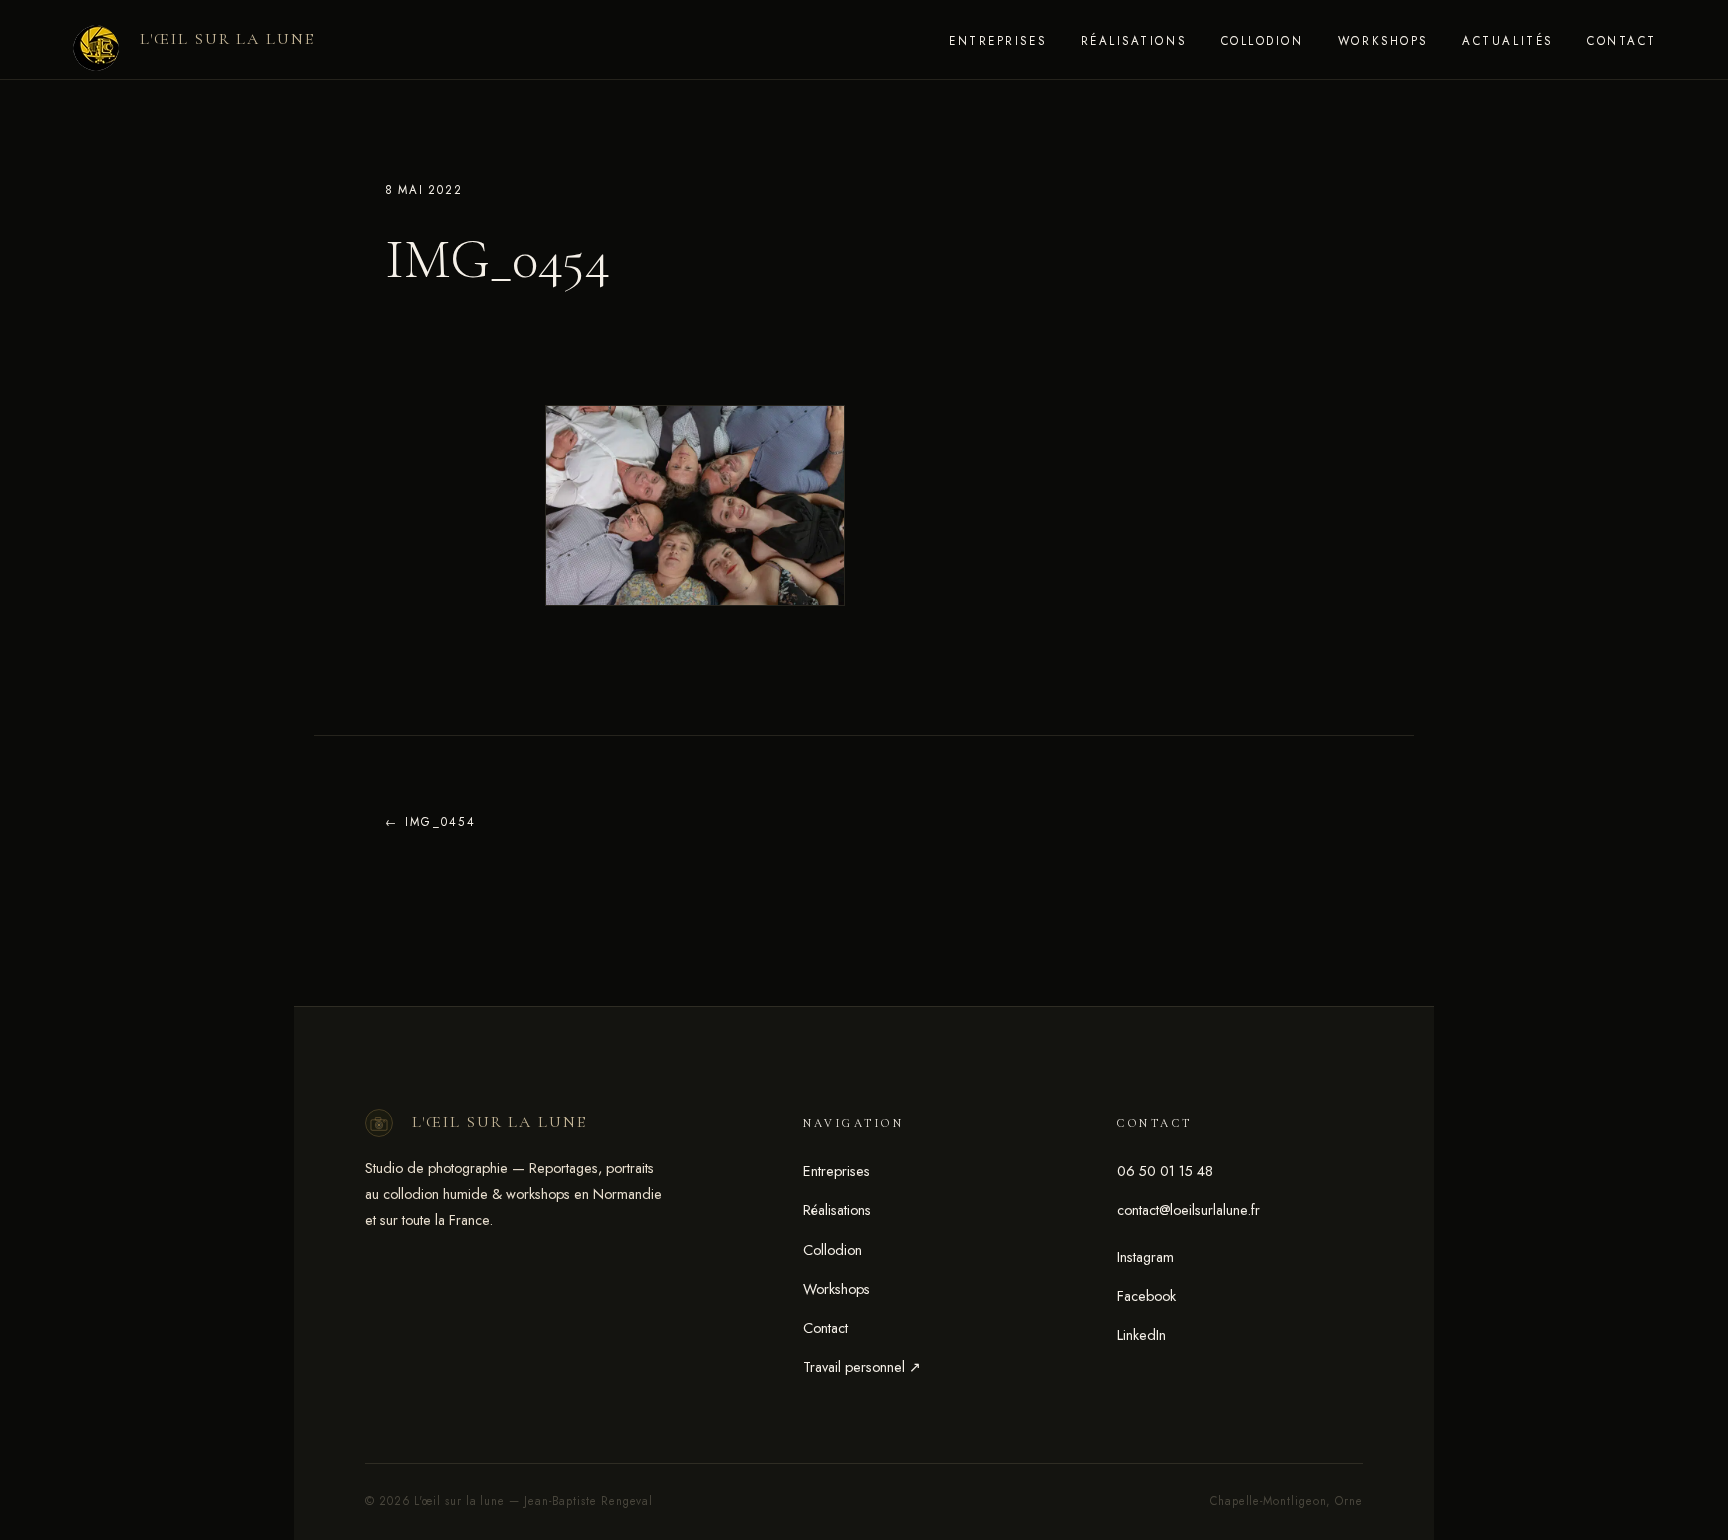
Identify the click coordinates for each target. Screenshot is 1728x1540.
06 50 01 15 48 (1165, 1171)
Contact (1622, 41)
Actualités (1507, 41)
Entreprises (997, 41)
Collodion (1262, 41)
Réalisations (1133, 41)
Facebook (1146, 1296)
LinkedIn (1141, 1335)
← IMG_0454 (430, 822)
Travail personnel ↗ (862, 1367)
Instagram (1145, 1257)
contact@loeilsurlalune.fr (1188, 1210)
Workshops (1383, 41)
